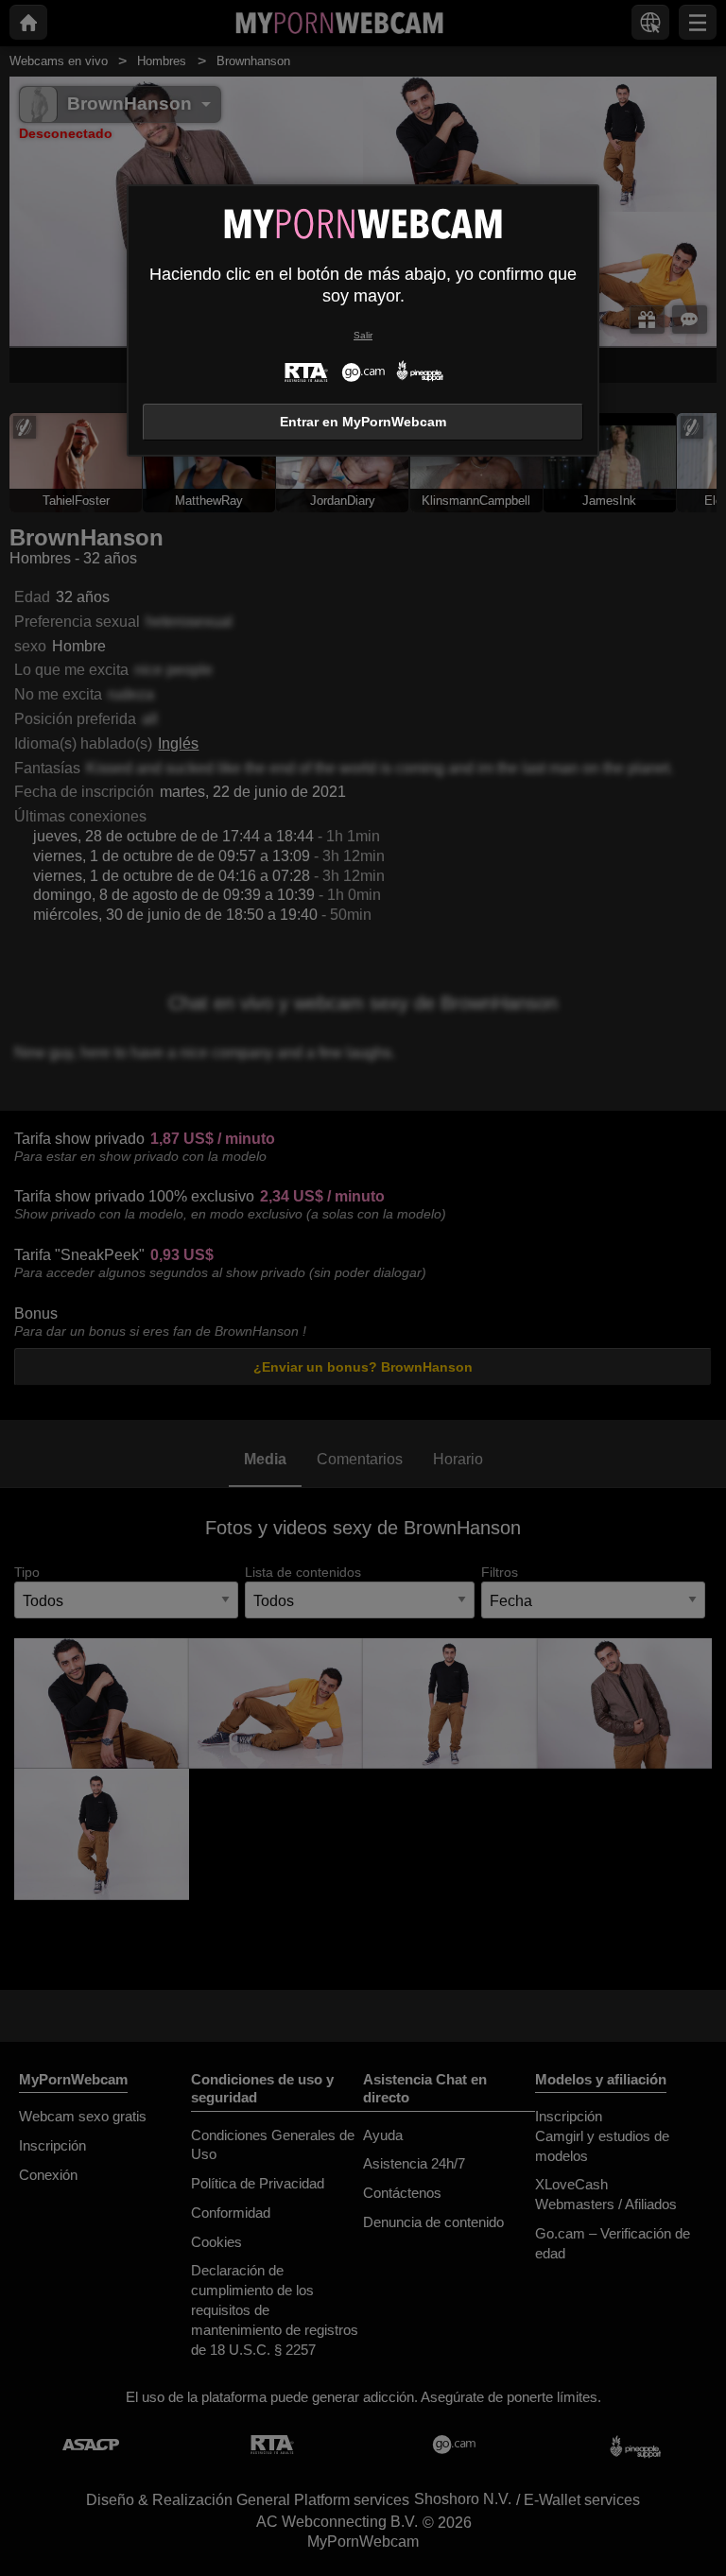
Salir (363, 335)
